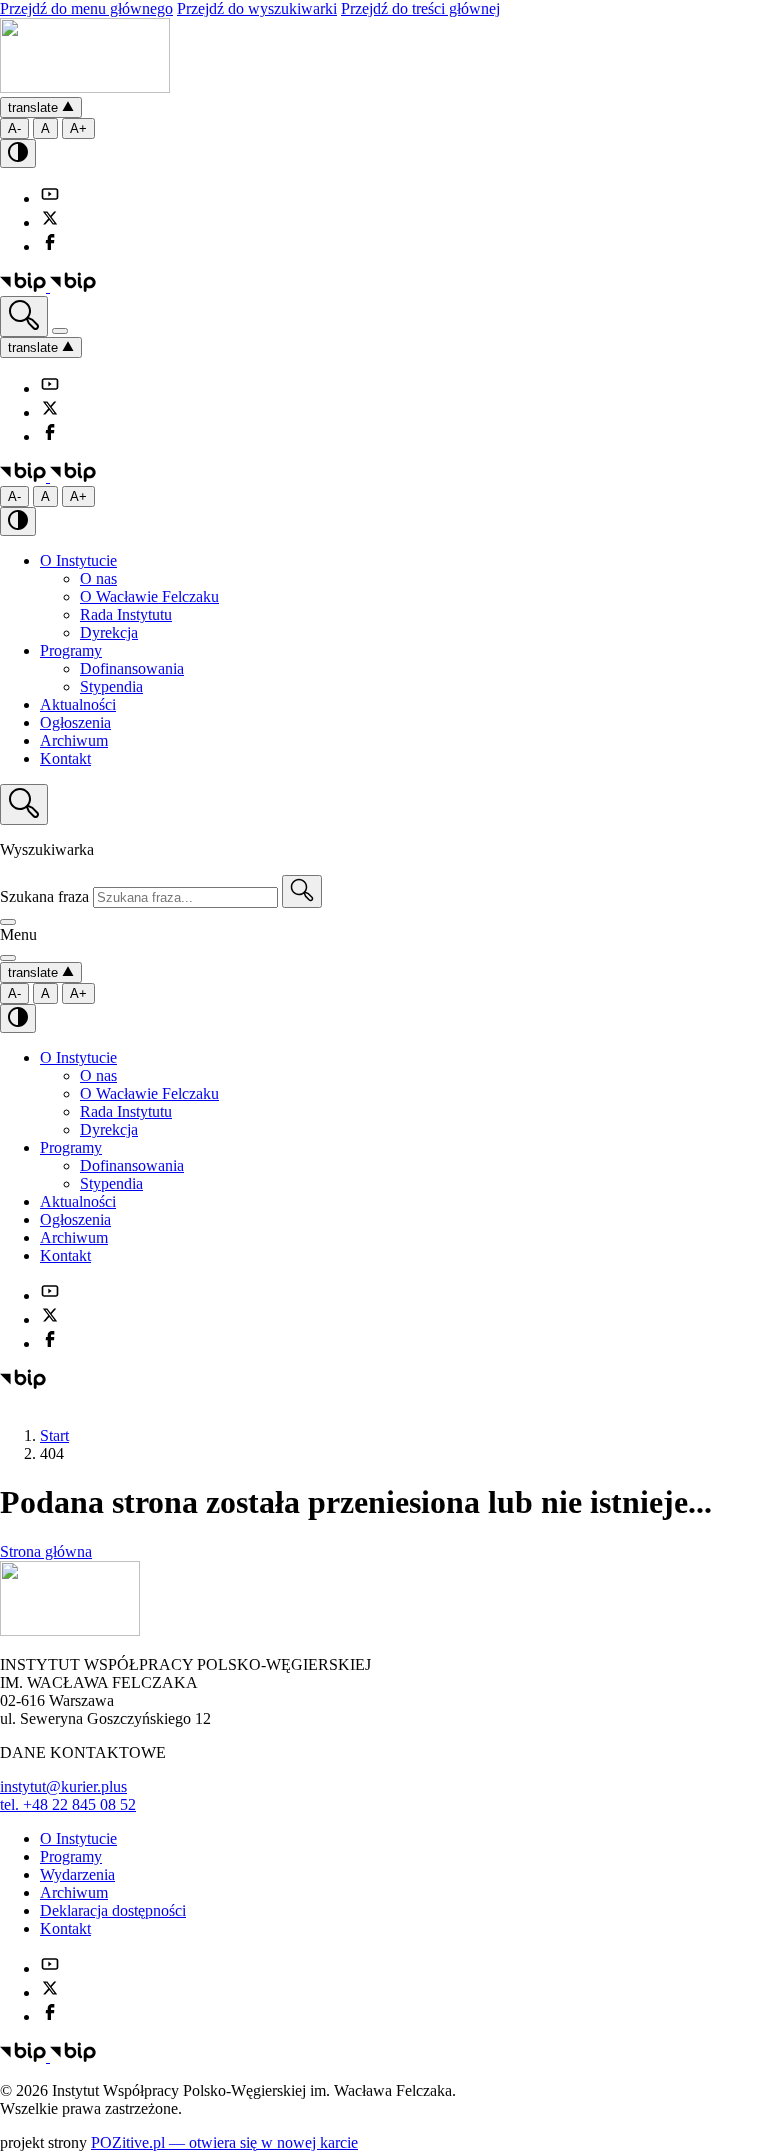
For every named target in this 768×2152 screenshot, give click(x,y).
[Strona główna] (85, 87)
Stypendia (111, 686)
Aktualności (78, 704)
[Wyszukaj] (24, 316)
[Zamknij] (8, 922)
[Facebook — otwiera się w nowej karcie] (50, 246)
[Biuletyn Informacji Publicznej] (48, 286)
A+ (78, 128)
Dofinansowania (132, 668)
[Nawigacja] (60, 331)
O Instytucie (78, 560)
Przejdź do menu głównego (86, 8)
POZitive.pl (224, 2142)
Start (54, 1435)
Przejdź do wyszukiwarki (257, 8)
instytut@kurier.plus (63, 1786)
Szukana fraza (44, 896)
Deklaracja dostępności (113, 1910)
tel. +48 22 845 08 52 (68, 1804)
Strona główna (46, 1551)
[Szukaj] (302, 891)
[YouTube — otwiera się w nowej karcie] (50, 198)
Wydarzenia (77, 1874)
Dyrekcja (109, 632)
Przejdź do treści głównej (420, 8)
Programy (71, 650)
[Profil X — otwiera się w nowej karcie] (50, 222)
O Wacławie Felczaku (149, 596)
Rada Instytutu (126, 614)
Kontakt (65, 758)
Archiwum (74, 740)
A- (14, 128)
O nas (98, 578)
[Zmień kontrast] (18, 153)
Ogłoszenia (75, 722)
